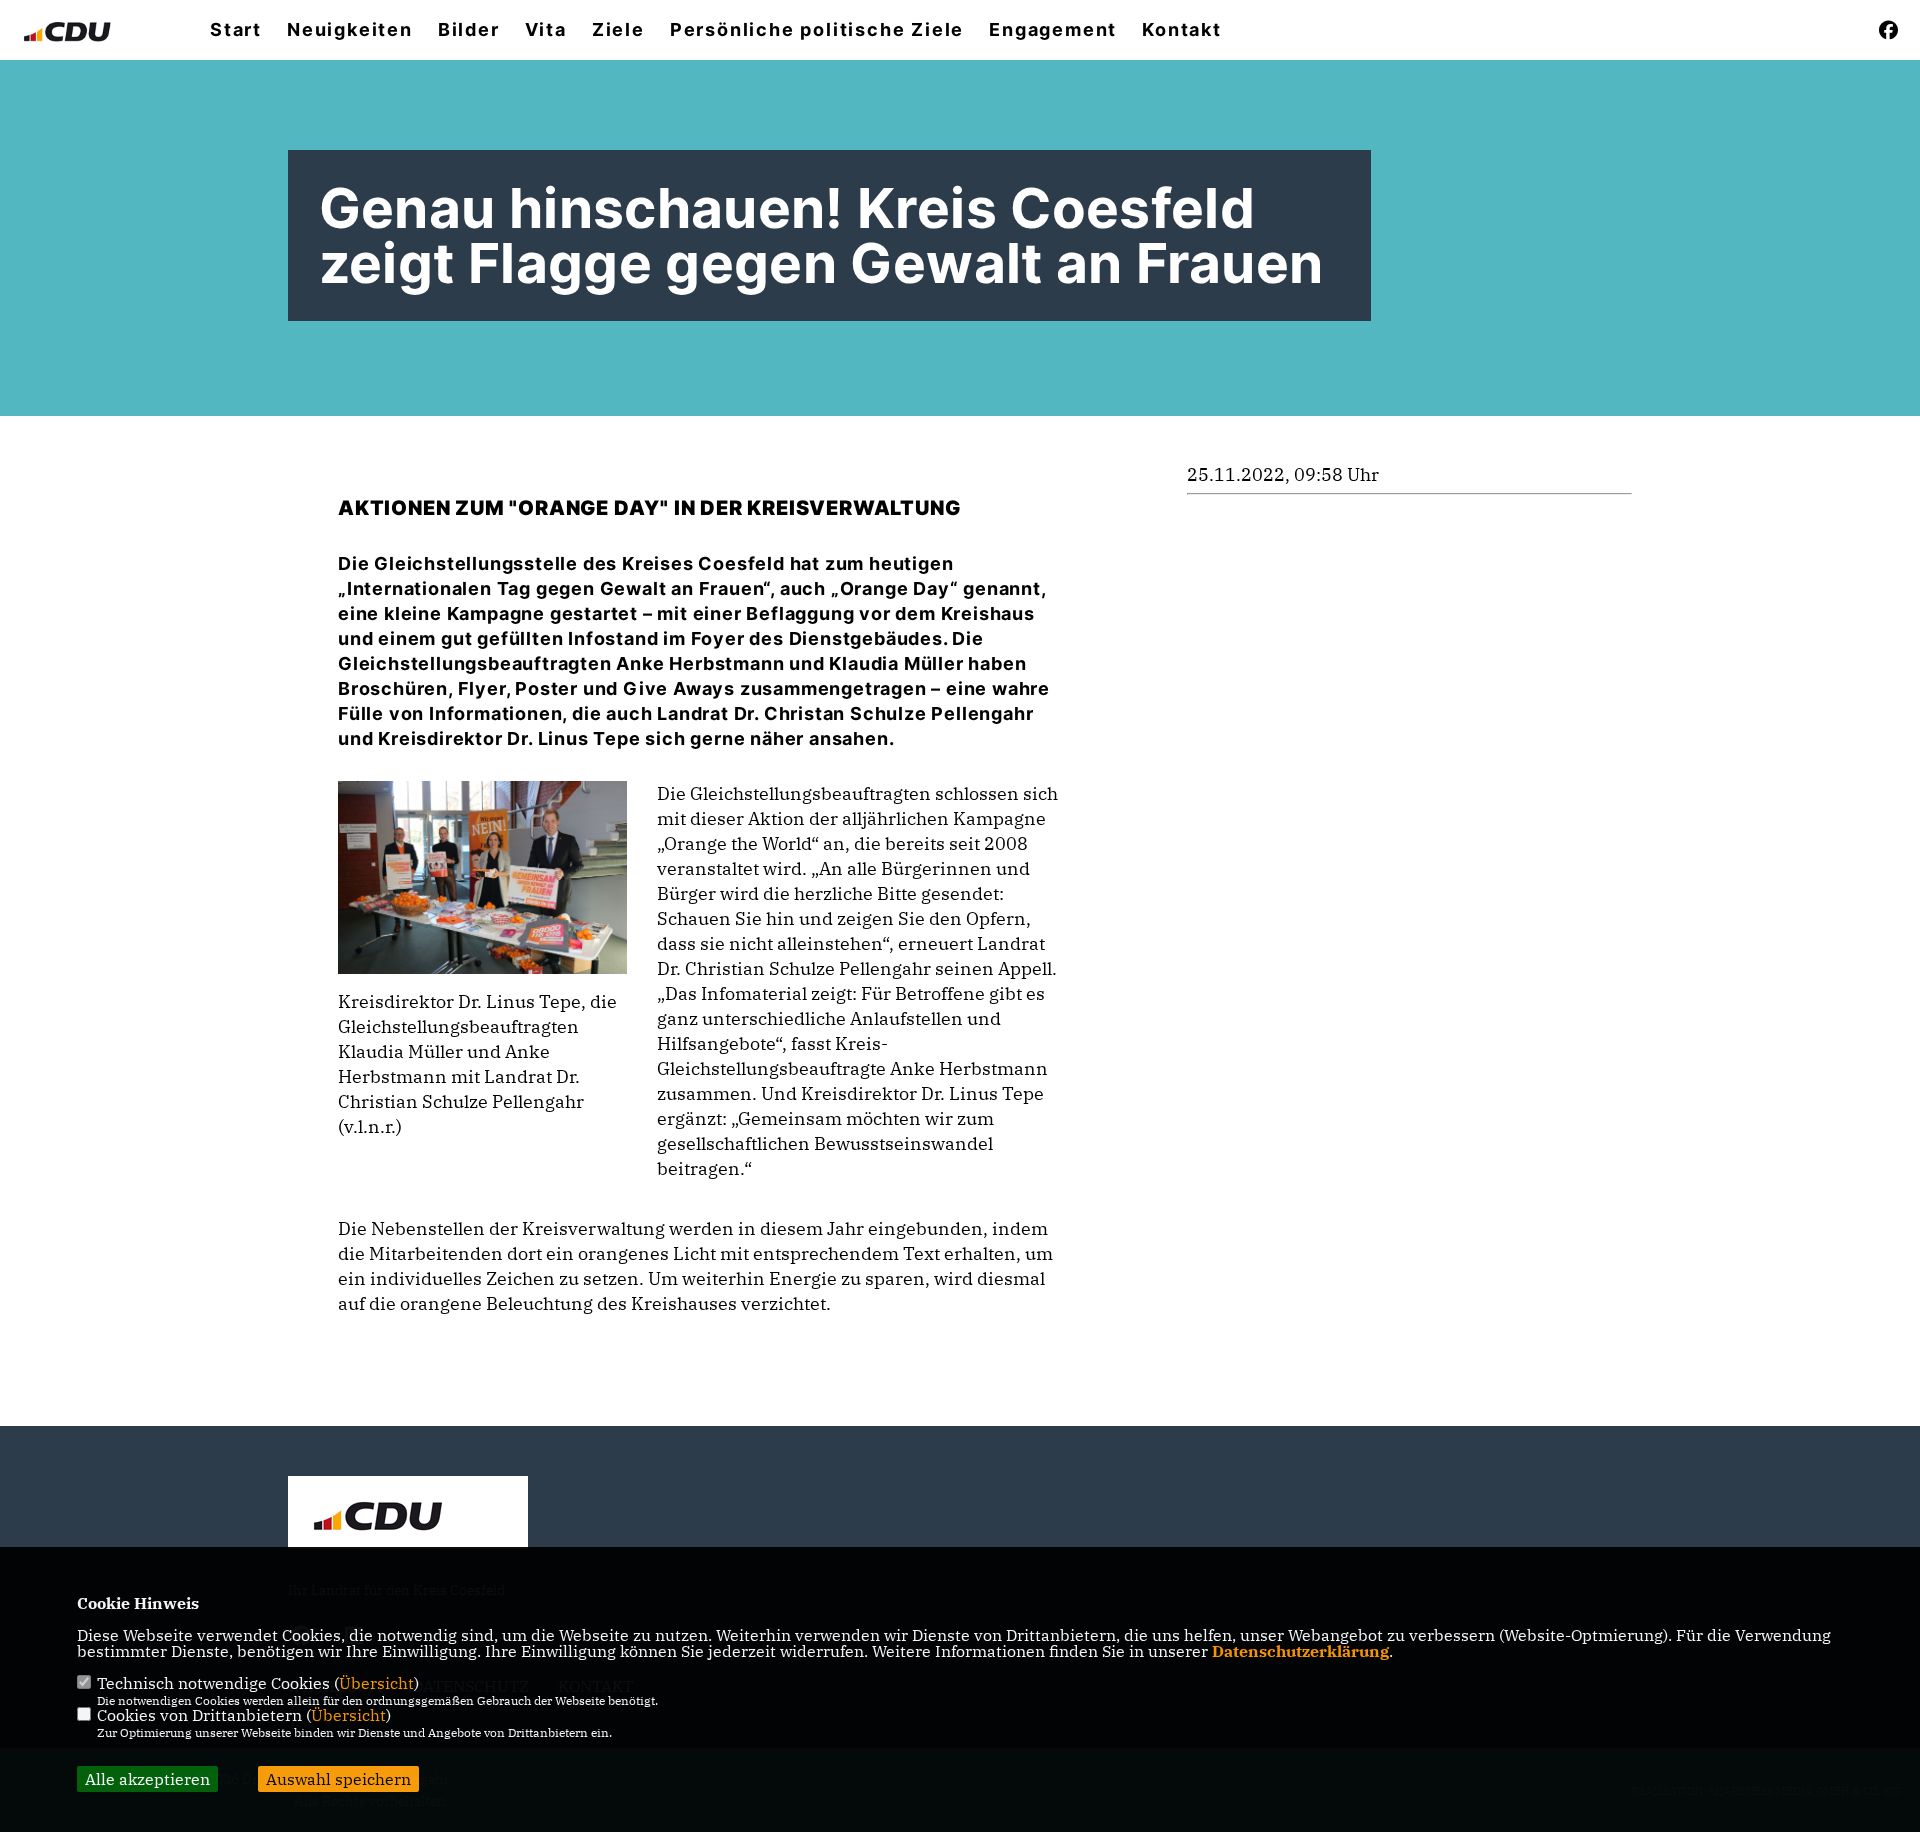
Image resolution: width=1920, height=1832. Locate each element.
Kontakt (1182, 30)
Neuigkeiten (350, 30)
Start (236, 30)
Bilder (469, 30)
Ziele (618, 30)
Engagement (1053, 30)
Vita (546, 30)
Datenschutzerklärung (1300, 1651)
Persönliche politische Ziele (817, 30)
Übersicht (376, 1683)
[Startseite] (408, 1515)
